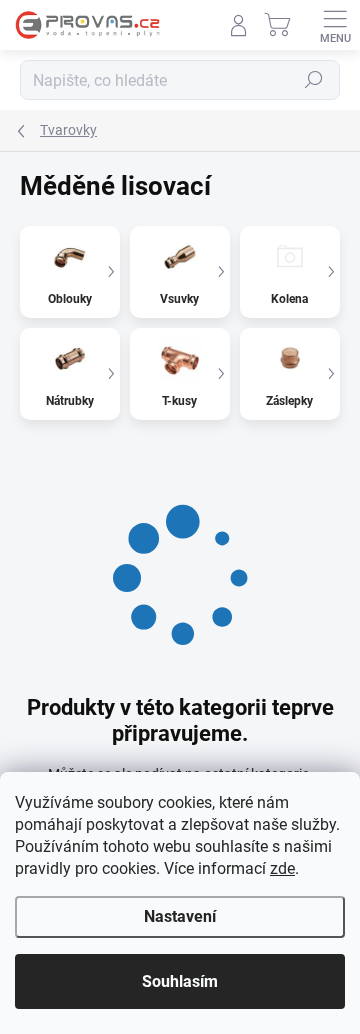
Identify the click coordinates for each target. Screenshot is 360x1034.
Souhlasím (180, 981)
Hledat (314, 80)
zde (282, 868)
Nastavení (180, 916)
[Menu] (335, 25)
